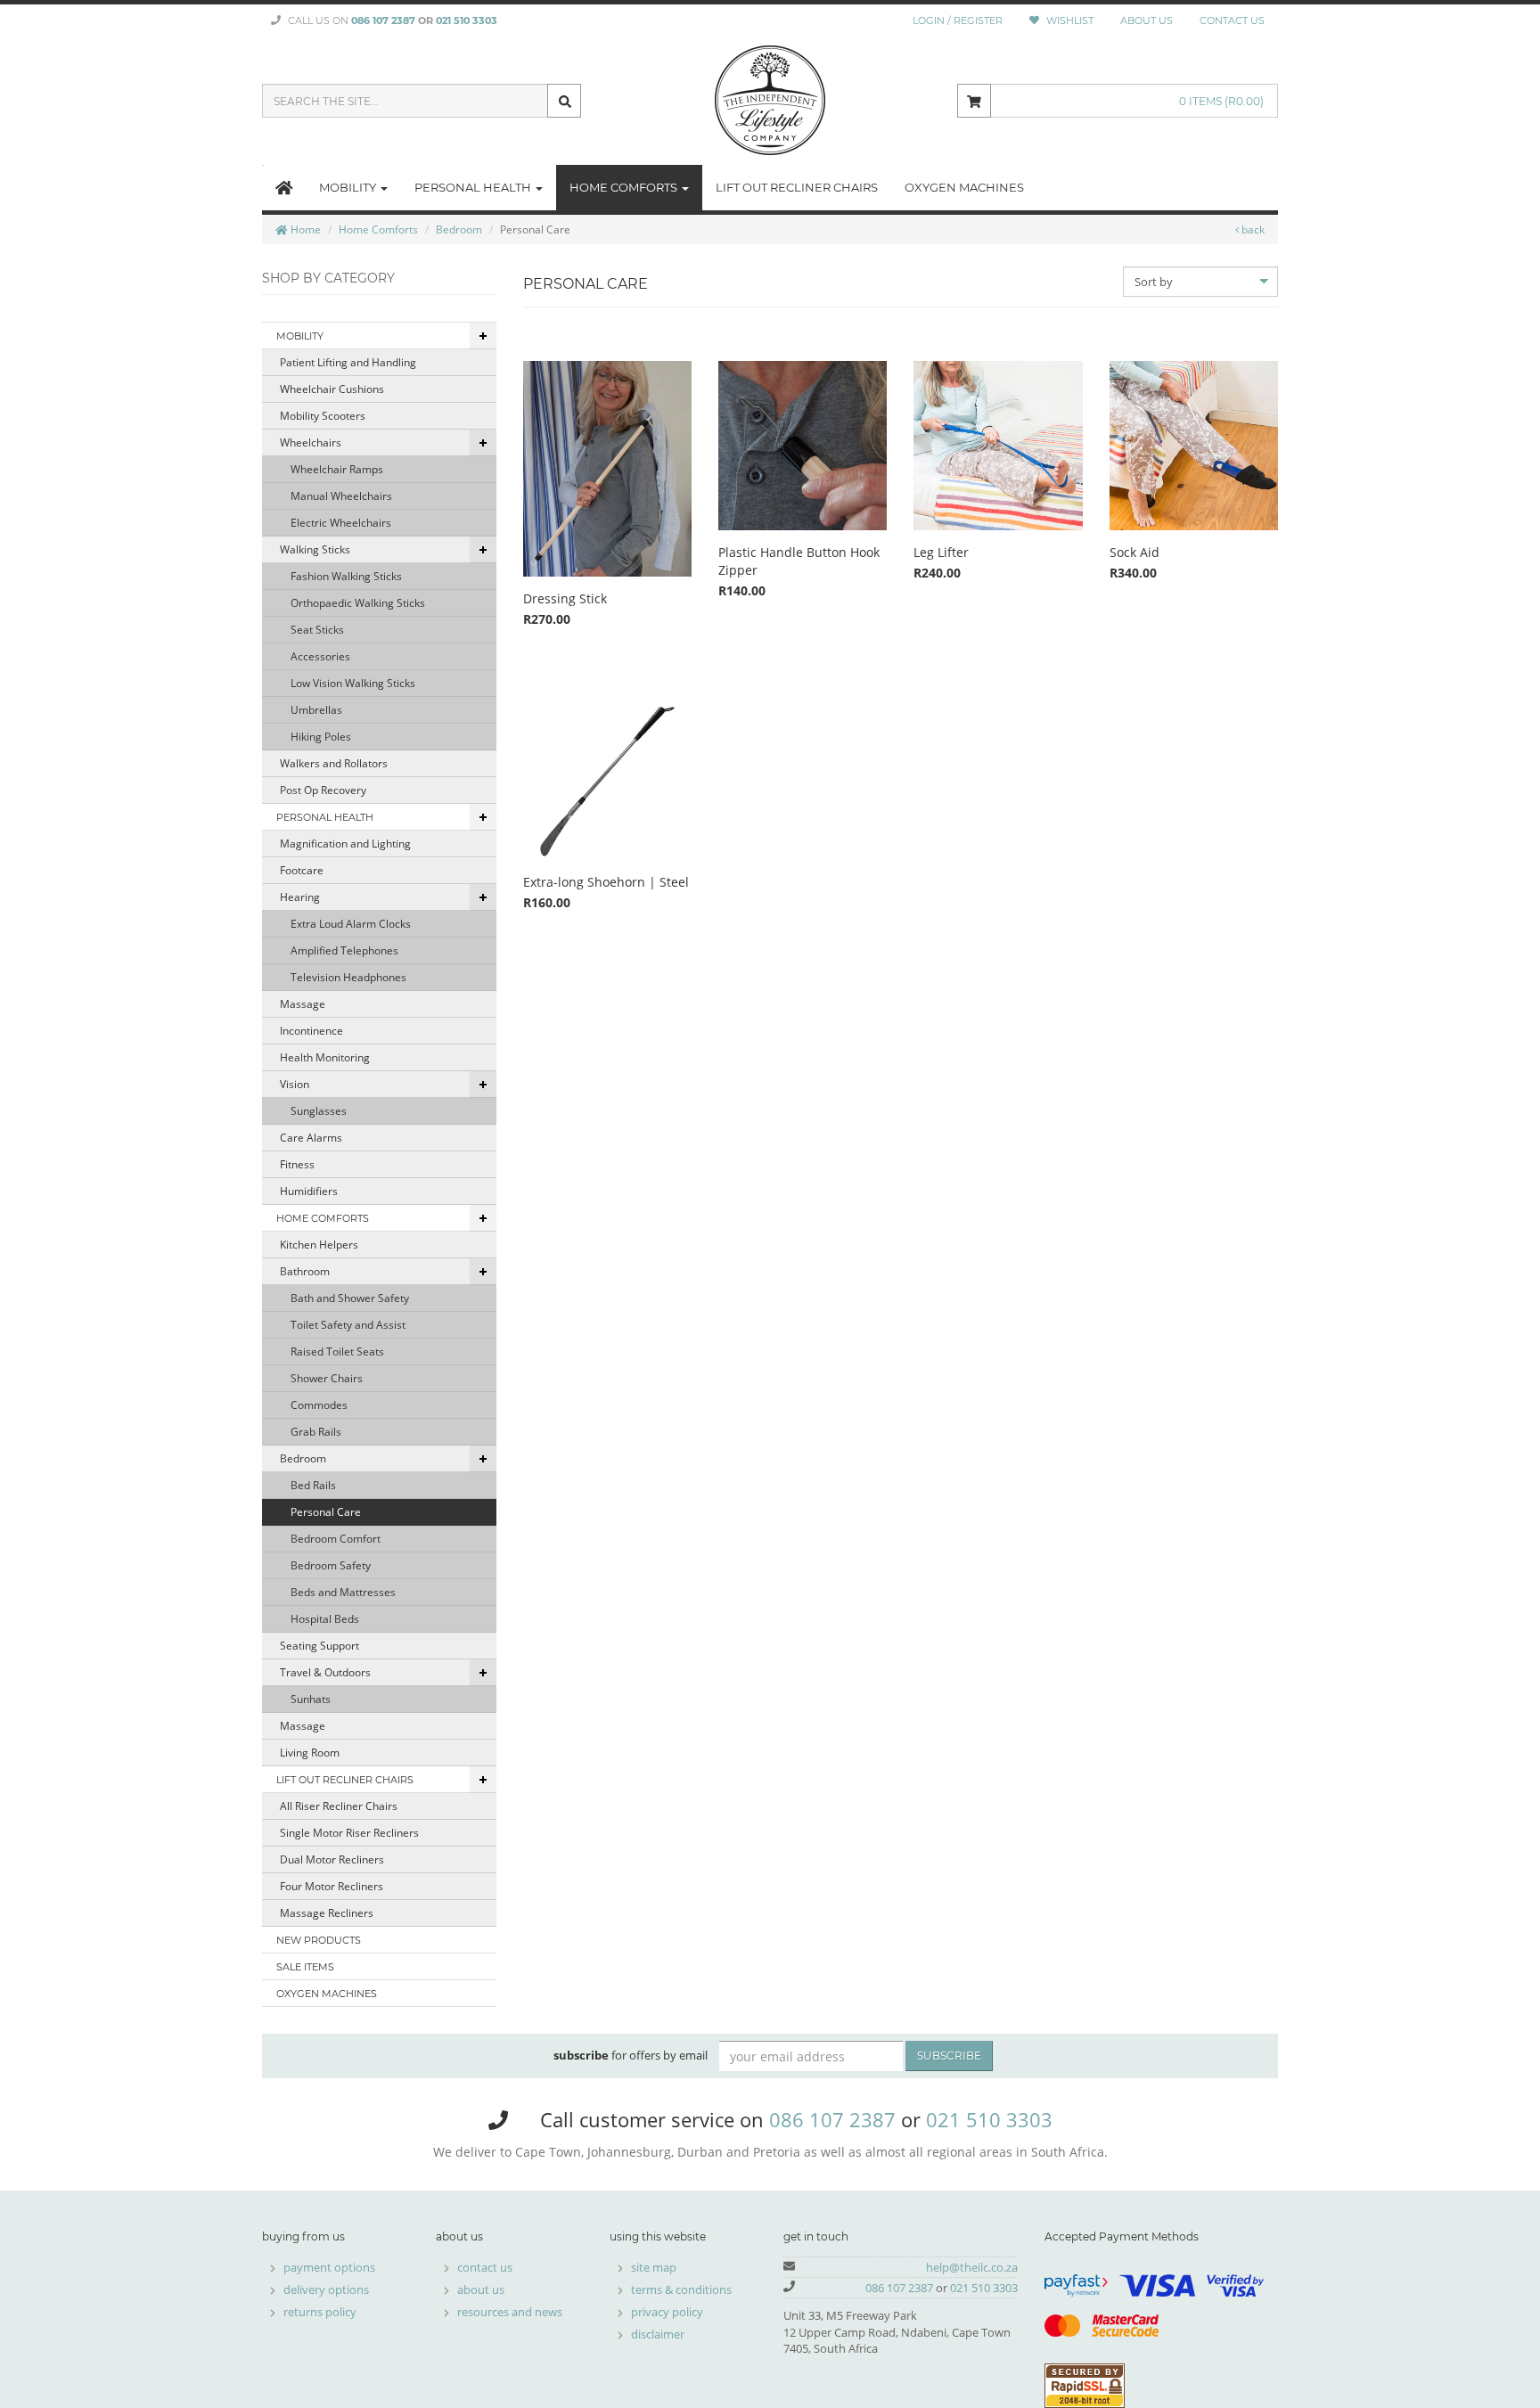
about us (481, 2289)
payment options (329, 2267)
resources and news (510, 2312)
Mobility (349, 187)
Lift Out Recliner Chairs (797, 187)
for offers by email (631, 2055)
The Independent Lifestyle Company (770, 101)
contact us (485, 2267)
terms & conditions (681, 2289)
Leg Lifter (941, 552)
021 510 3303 (467, 20)
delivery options (326, 2289)
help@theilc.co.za (972, 2267)
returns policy (320, 2312)
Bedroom (459, 229)
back (1252, 229)
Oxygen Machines (964, 187)
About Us (1147, 20)
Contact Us (1232, 20)
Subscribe (949, 2056)
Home (304, 229)
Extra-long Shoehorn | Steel (606, 882)
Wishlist (1069, 20)
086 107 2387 (383, 20)
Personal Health (474, 187)
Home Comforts (625, 187)
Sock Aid (1135, 552)
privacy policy (667, 2312)
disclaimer (658, 2334)
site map (654, 2267)
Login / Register (958, 20)
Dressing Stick (565, 598)
